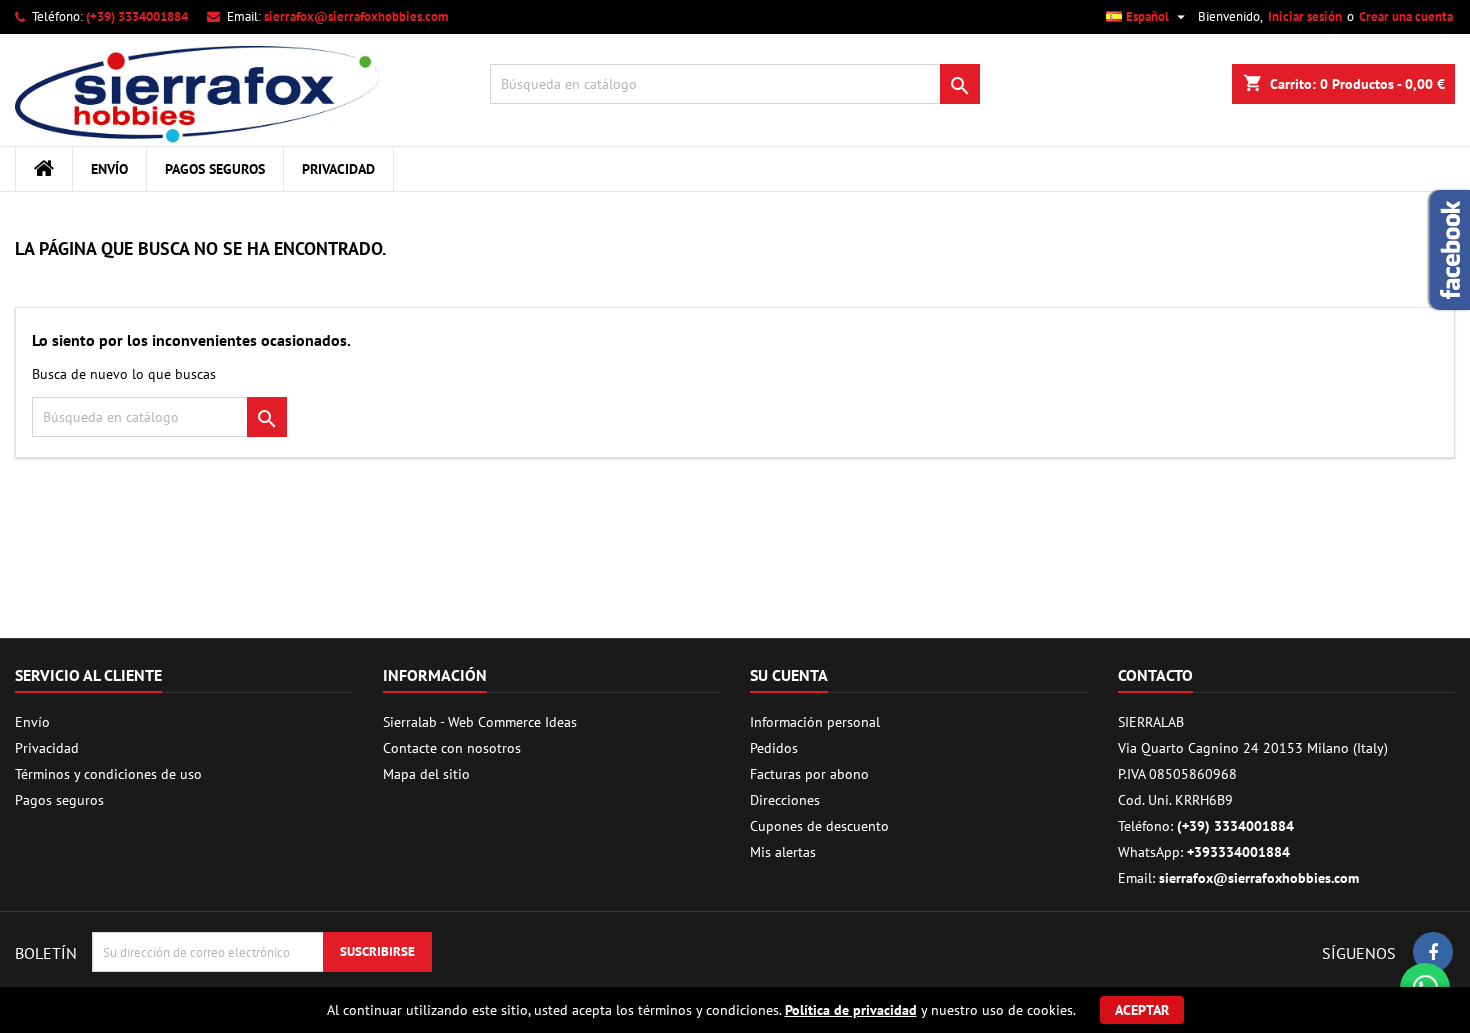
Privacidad (338, 169)
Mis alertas (783, 852)
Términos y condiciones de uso (108, 774)
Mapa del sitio (426, 774)
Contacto (1155, 675)
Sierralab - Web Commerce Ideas (480, 722)
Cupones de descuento (819, 826)
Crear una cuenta (1406, 16)
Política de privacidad (851, 1010)
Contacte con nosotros (452, 748)
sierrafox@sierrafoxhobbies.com (356, 16)
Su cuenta (789, 675)
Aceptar (1142, 1010)
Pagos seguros (215, 169)
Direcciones (785, 800)
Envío (109, 169)
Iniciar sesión (1305, 16)
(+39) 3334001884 (137, 16)
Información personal (815, 722)
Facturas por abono (809, 774)
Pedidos (774, 748)
